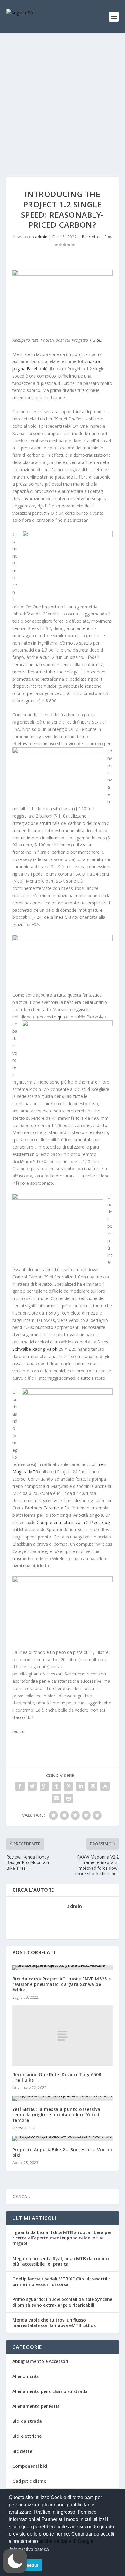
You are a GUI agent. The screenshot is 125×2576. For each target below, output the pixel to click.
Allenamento (26, 2376)
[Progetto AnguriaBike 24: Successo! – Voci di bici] (63, 2139)
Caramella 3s (56, 1508)
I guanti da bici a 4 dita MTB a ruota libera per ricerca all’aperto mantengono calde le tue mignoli (62, 2238)
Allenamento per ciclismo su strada (50, 2391)
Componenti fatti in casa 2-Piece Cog (73, 1522)
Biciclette (91, 237)
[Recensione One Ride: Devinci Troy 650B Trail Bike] (63, 2035)
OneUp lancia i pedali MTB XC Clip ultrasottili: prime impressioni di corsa (61, 2282)
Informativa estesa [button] (29, 2549)
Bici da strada (27, 2421)
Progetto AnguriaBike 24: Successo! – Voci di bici (62, 2152)
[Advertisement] (62, 99)
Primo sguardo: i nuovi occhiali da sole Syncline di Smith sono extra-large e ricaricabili (62, 2302)
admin (41, 237)
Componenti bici (30, 2466)
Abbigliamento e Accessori (40, 2361)
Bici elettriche (27, 2436)
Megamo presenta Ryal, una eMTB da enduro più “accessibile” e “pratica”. (61, 2261)
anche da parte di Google (66, 2541)
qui (100, 340)
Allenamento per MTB (36, 2406)
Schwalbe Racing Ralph (35, 1349)
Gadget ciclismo (29, 2481)
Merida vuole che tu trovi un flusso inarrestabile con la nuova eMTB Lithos (54, 2323)
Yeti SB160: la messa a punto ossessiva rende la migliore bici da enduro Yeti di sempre (57, 2115)
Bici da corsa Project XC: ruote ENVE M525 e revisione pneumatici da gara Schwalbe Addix (62, 1984)
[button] (15, 2561)
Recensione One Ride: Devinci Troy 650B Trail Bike (57, 2077)
